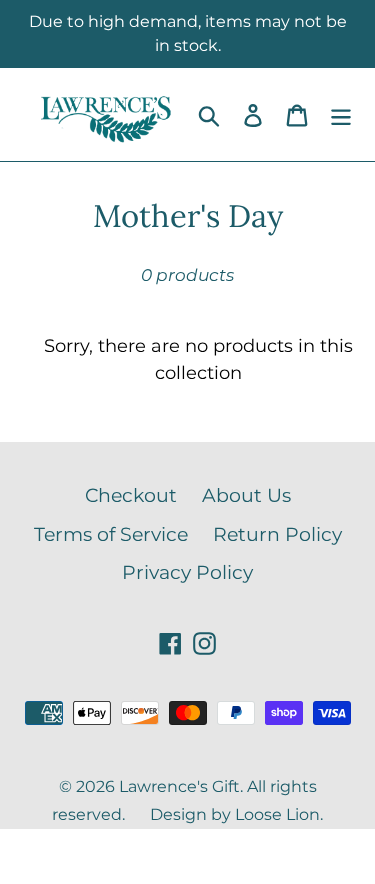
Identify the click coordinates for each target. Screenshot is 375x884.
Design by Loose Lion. (236, 814)
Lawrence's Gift (179, 786)
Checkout (131, 495)
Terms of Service (111, 534)
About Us (246, 495)
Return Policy (277, 534)
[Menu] (341, 114)
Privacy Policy (187, 572)
